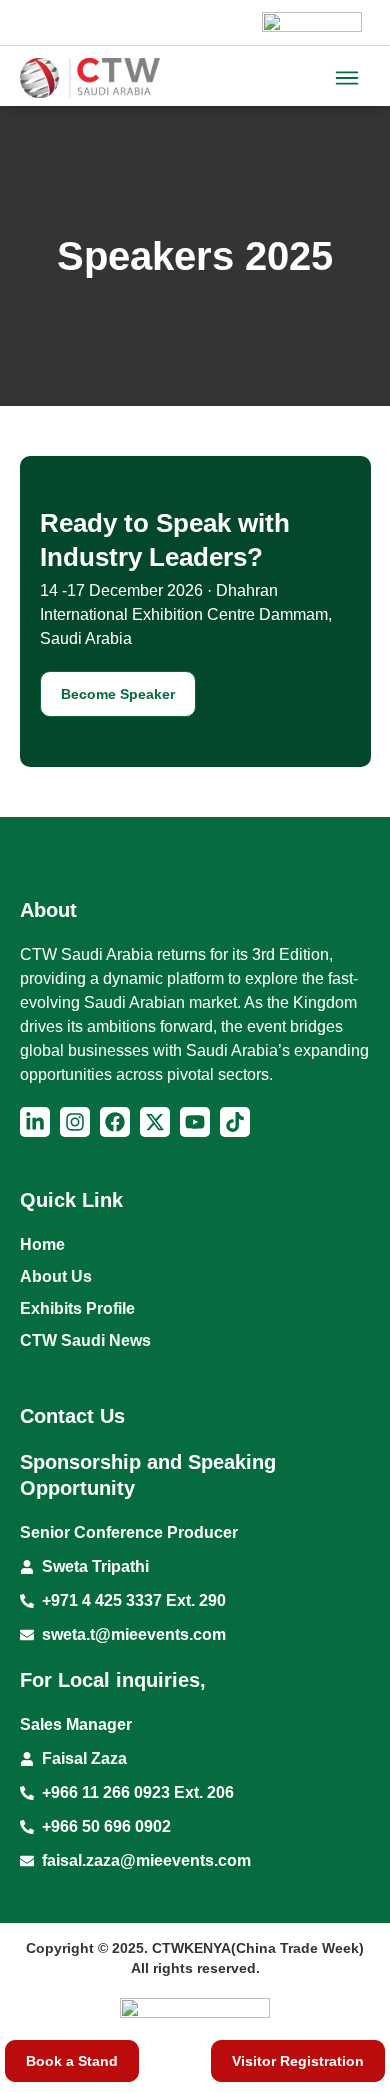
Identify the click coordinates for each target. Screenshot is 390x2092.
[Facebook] (115, 1122)
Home (42, 1244)
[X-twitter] (155, 1122)
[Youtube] (195, 1122)
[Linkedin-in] (35, 1122)
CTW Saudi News (85, 1340)
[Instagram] (75, 1122)
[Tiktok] (235, 1122)
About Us (56, 1276)
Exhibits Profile (77, 1308)
